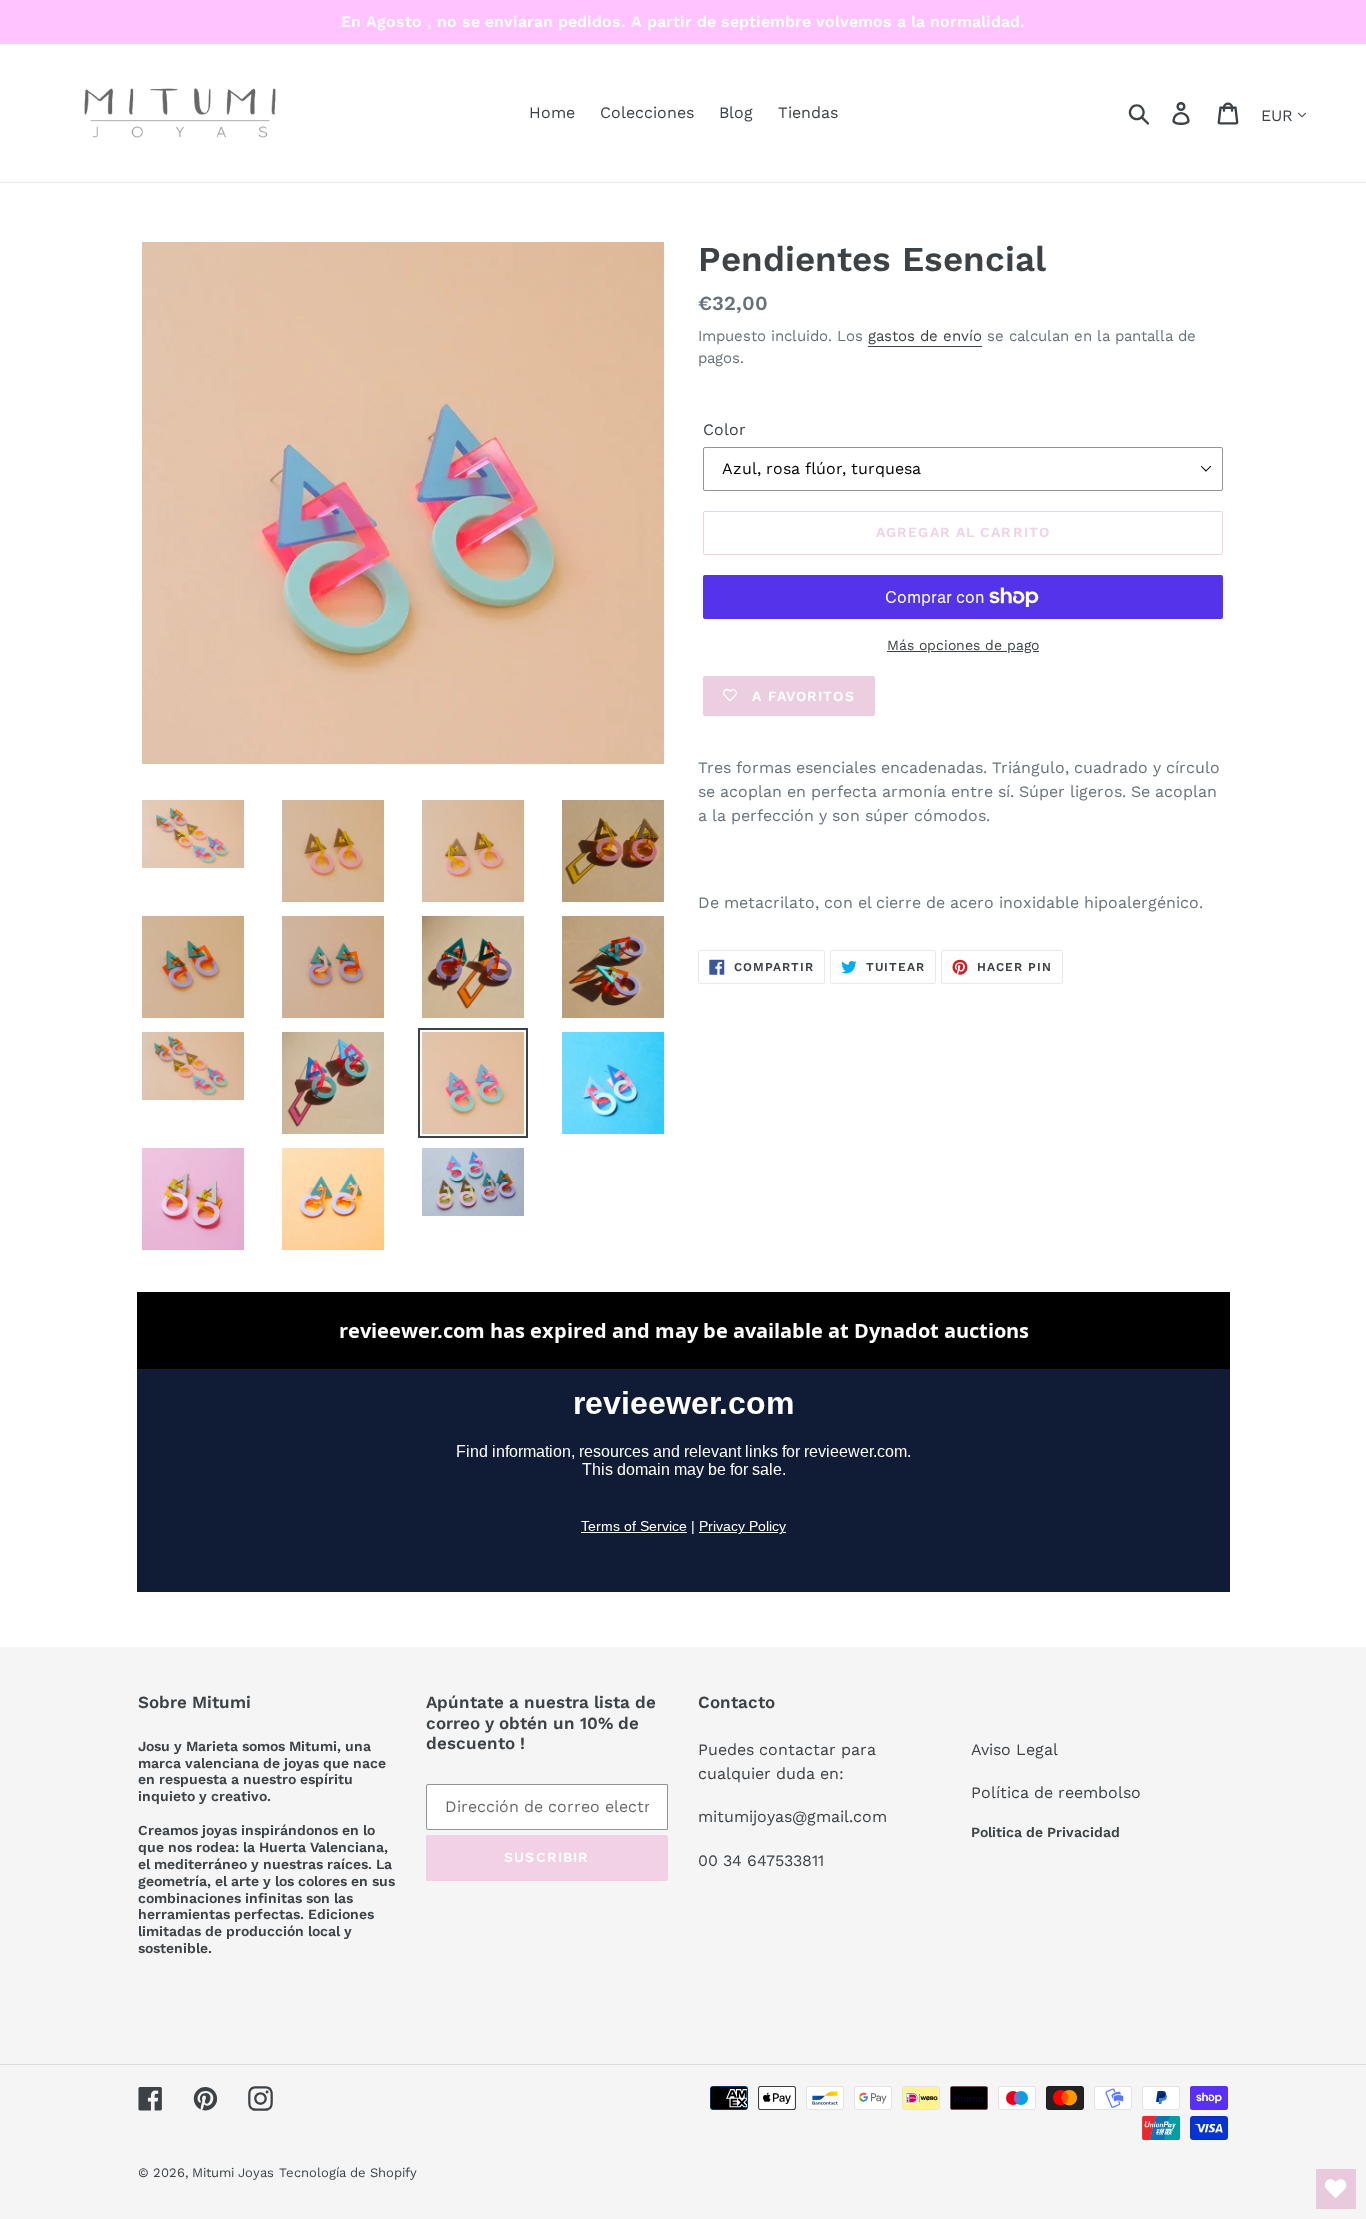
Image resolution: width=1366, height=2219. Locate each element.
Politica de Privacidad (1045, 1832)
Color (724, 429)
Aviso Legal (1014, 1749)
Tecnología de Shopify (348, 2172)
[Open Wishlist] (1336, 2189)
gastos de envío (925, 336)
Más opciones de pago (963, 645)
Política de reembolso (1056, 1792)
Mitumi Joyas (233, 2172)
